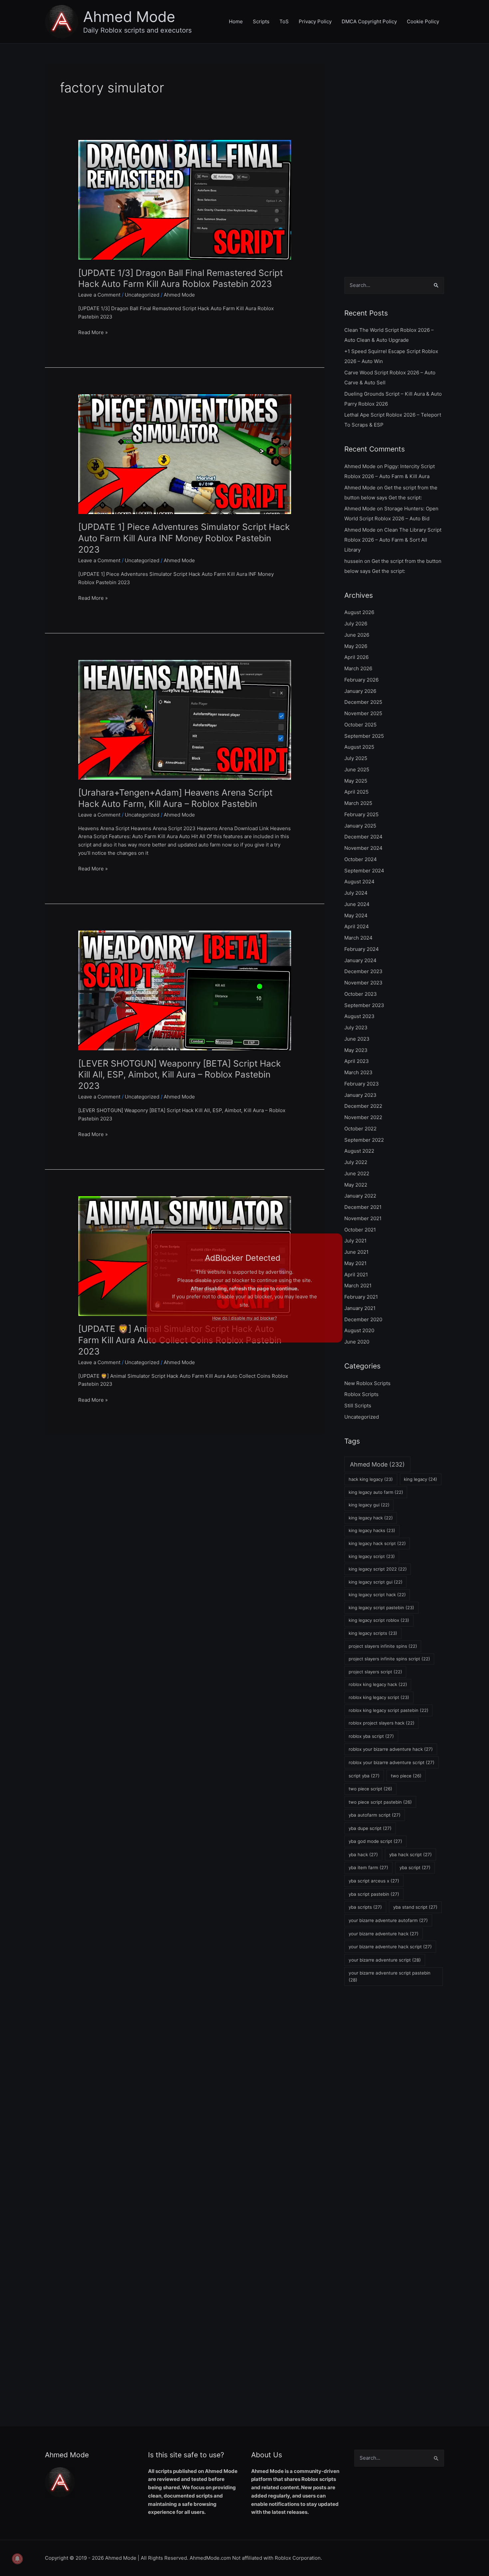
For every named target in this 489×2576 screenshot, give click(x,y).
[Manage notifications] (17, 2559)
